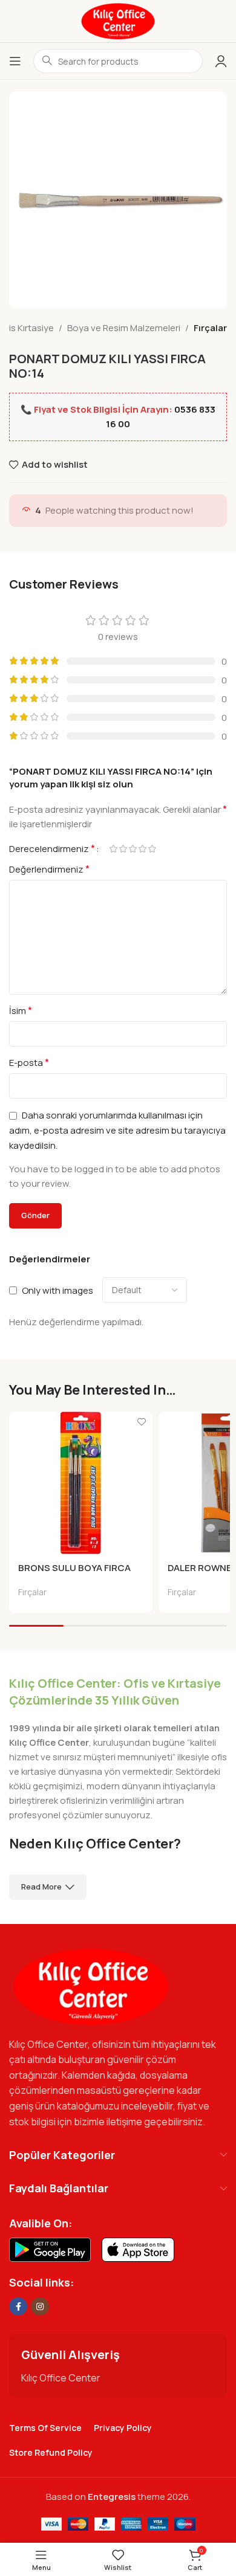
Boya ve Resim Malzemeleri (124, 328)
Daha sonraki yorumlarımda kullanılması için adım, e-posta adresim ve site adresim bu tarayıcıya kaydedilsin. (117, 1130)
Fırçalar (210, 328)
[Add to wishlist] (142, 1422)
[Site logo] (118, 20)
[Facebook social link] (18, 2306)
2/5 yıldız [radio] (123, 849)
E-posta (29, 1062)
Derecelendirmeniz (52, 848)
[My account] (221, 61)
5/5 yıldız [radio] (152, 849)
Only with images (57, 1290)
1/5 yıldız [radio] (113, 849)
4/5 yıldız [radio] (142, 849)
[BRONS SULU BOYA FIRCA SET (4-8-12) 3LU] (81, 1483)
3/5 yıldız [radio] (133, 849)
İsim (21, 1010)
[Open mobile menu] (15, 61)
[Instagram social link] (40, 2306)
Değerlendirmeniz (49, 869)
